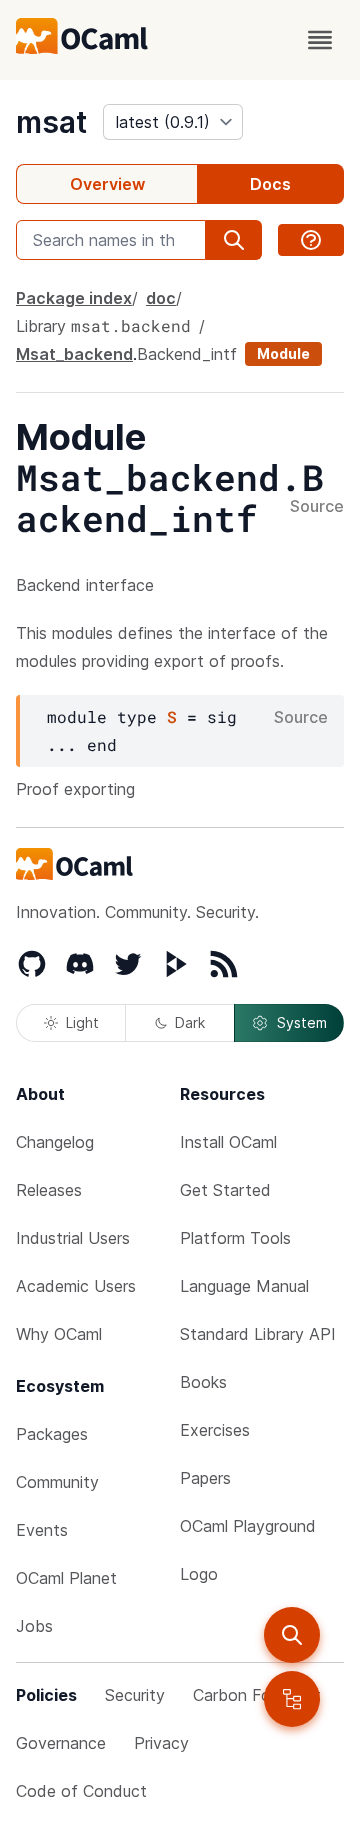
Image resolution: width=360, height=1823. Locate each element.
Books (203, 1382)
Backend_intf (187, 354)
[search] (292, 1635)
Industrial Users (73, 1238)
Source (317, 507)
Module (283, 353)
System (302, 1022)
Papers (205, 1478)
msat (51, 122)
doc (161, 298)
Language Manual (244, 1286)
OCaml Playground (248, 1526)
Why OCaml (59, 1334)
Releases (49, 1190)
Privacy (161, 1743)
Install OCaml (228, 1142)
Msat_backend (74, 354)
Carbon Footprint (257, 1695)
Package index (74, 298)
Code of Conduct (81, 1791)
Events (42, 1530)
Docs (270, 184)
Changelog (55, 1142)
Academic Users (76, 1286)
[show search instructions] (311, 240)
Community (57, 1482)
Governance (61, 1743)
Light (82, 1022)
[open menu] (320, 40)
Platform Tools (235, 1238)
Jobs (34, 1626)
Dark (190, 1022)
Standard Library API (258, 1334)
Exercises (215, 1430)
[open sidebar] (292, 1699)
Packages (52, 1434)
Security (135, 1695)
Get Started (225, 1190)
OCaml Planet (66, 1578)
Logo (199, 1574)
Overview (107, 184)
